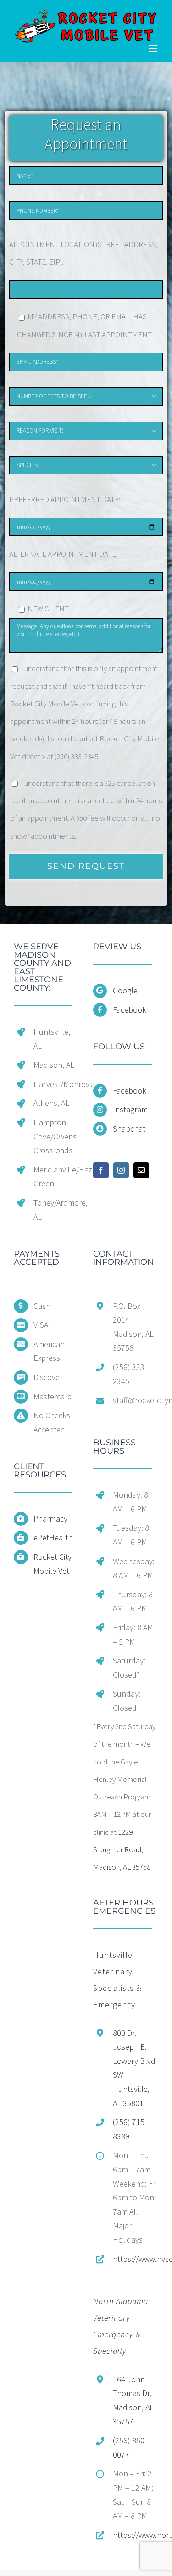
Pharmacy (50, 1519)
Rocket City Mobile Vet (53, 1564)
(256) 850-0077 (130, 2447)
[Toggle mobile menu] (153, 48)
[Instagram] (121, 1170)
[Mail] (141, 1170)
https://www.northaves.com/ (136, 2535)
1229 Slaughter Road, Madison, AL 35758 (122, 1850)
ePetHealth (53, 1537)
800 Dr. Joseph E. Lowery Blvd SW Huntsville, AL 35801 (134, 2068)
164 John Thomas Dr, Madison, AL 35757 (133, 2400)
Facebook (130, 1010)
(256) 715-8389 (130, 2129)
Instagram (130, 1109)
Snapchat (129, 1129)
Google (125, 990)
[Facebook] (101, 1170)
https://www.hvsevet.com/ (136, 2259)
